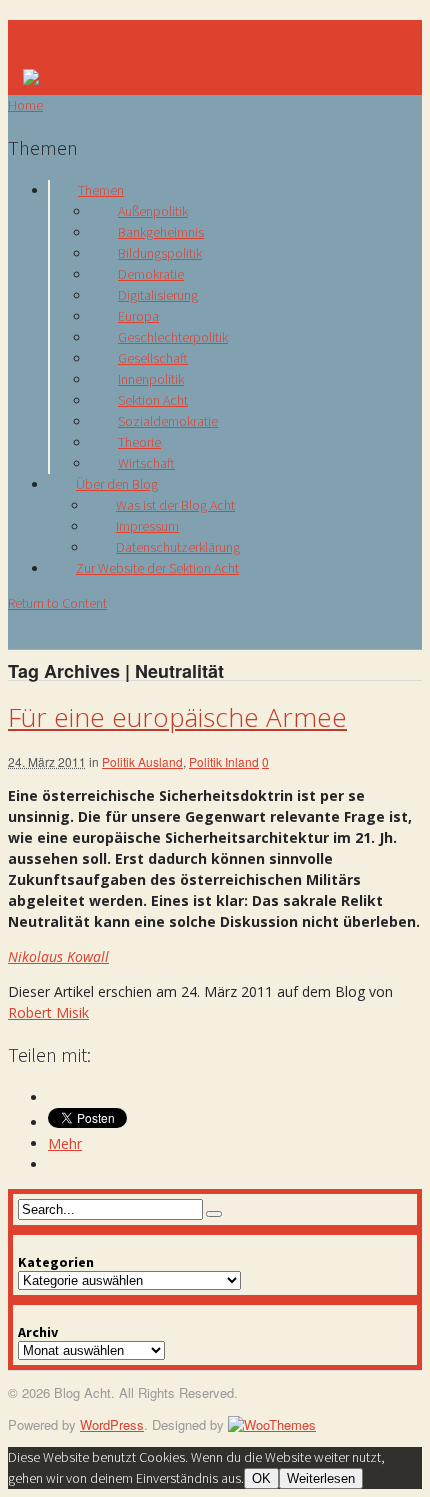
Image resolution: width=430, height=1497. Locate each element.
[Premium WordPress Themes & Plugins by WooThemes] (272, 1424)
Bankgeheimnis (161, 232)
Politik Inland (224, 761)
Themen (101, 190)
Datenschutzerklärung (178, 547)
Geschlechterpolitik (173, 337)
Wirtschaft (146, 463)
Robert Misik (48, 1012)
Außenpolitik (153, 211)
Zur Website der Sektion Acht (157, 568)
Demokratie (151, 274)
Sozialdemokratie (168, 421)
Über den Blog (117, 484)
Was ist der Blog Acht (175, 505)
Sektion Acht (153, 400)
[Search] (214, 1214)
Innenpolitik (151, 379)
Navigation (51, 31)
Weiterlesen (321, 1478)
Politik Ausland (142, 761)
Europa (138, 316)
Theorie (139, 442)
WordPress (112, 1424)
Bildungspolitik (160, 253)
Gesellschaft (153, 358)
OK (261, 1478)
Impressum (147, 526)
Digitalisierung (158, 295)
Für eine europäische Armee (177, 717)
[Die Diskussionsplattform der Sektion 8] (58, 79)
